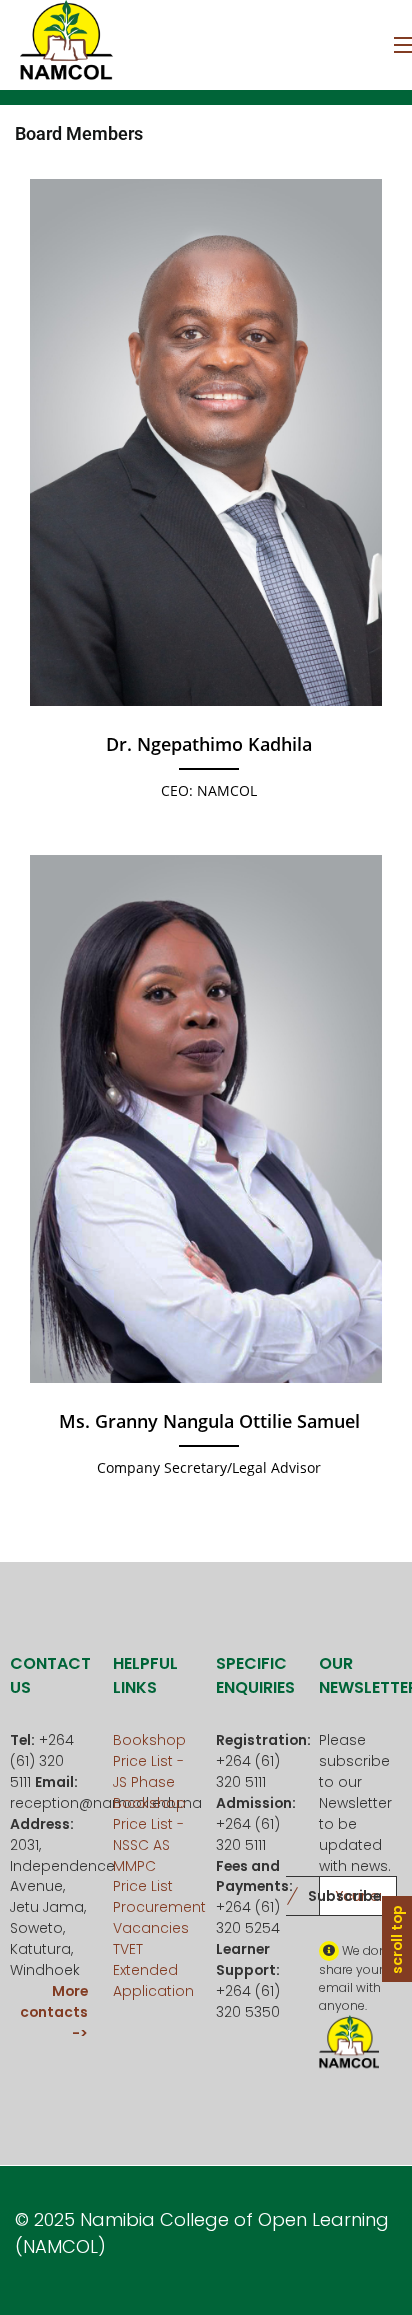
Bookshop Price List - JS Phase (149, 1761)
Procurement (159, 1907)
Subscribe (344, 1896)
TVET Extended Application (153, 1970)
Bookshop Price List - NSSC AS (149, 1824)
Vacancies (151, 1928)
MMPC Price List (143, 1876)
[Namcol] (65, 45)
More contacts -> (54, 2012)
